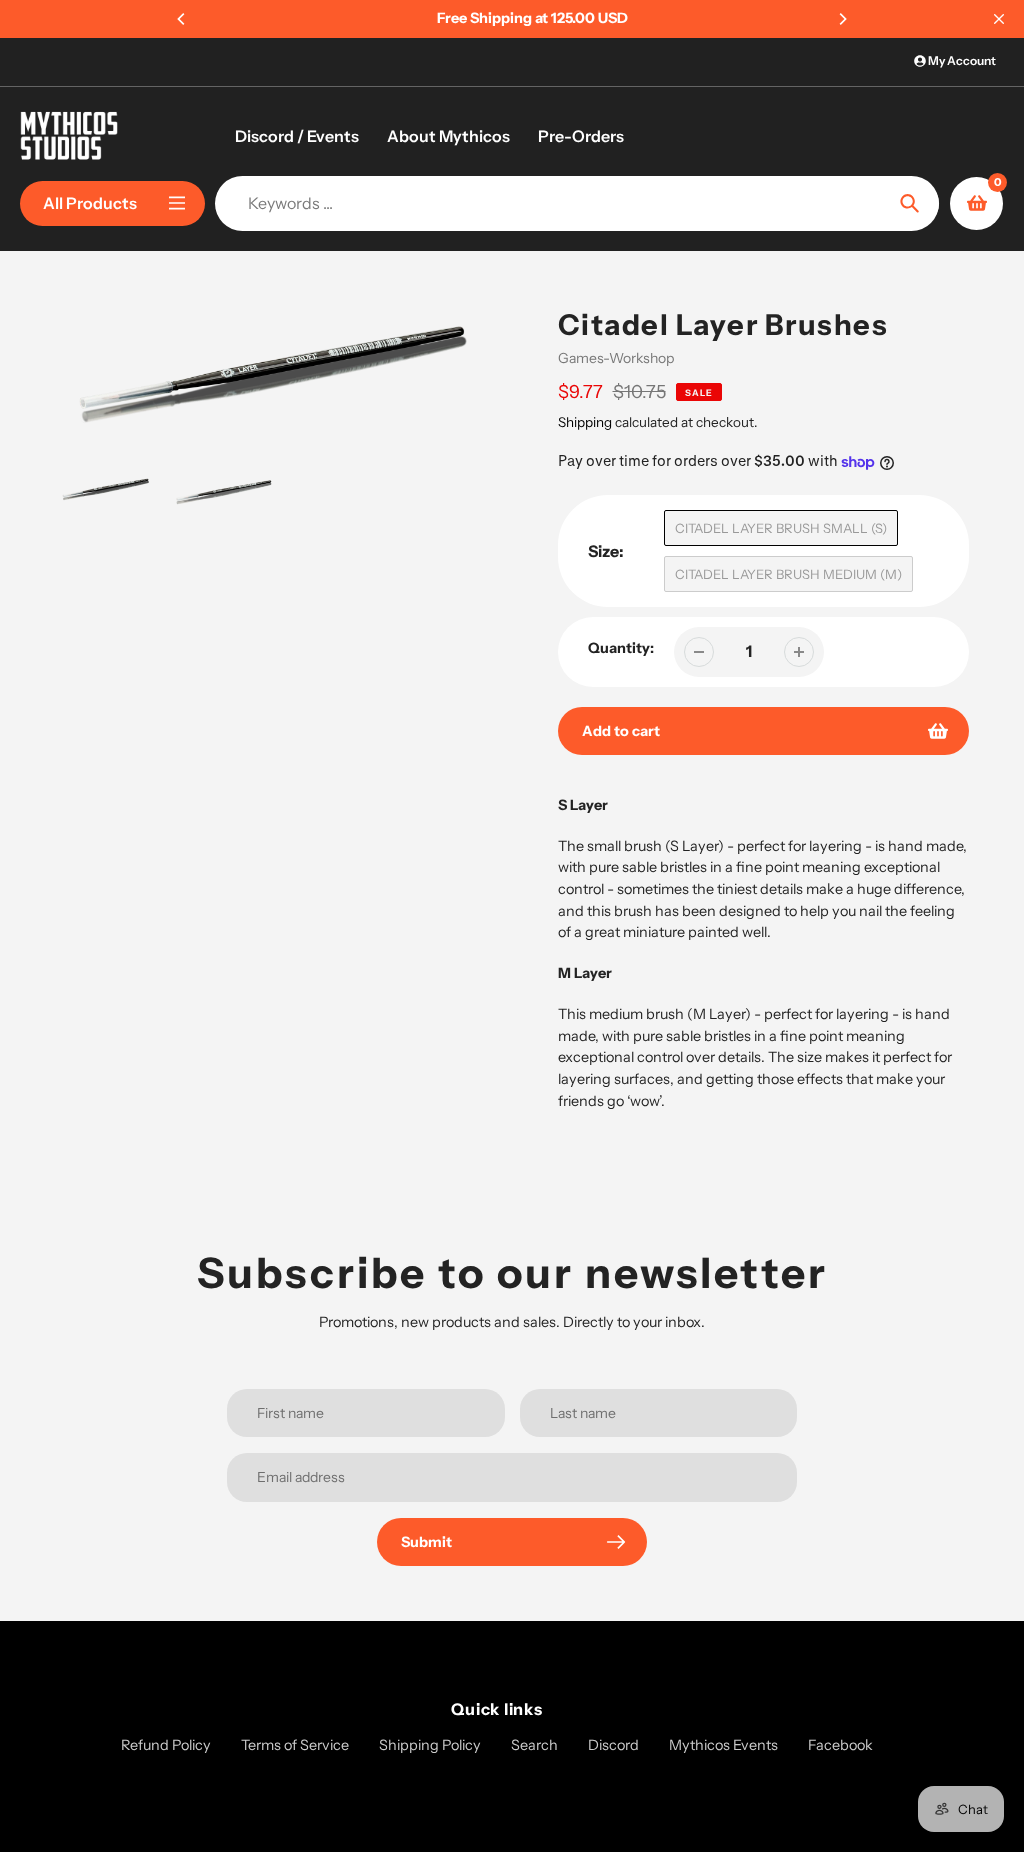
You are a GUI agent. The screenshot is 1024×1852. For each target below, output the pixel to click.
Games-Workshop (616, 358)
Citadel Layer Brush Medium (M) (788, 574)
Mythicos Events (723, 1745)
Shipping (585, 422)
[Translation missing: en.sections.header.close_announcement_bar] (999, 19)
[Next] (842, 19)
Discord (613, 1745)
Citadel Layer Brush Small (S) (781, 528)
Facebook (840, 1745)
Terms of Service (295, 1745)
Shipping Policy (430, 1745)
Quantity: (621, 648)
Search (534, 1745)
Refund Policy (166, 1745)
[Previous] (182, 19)
